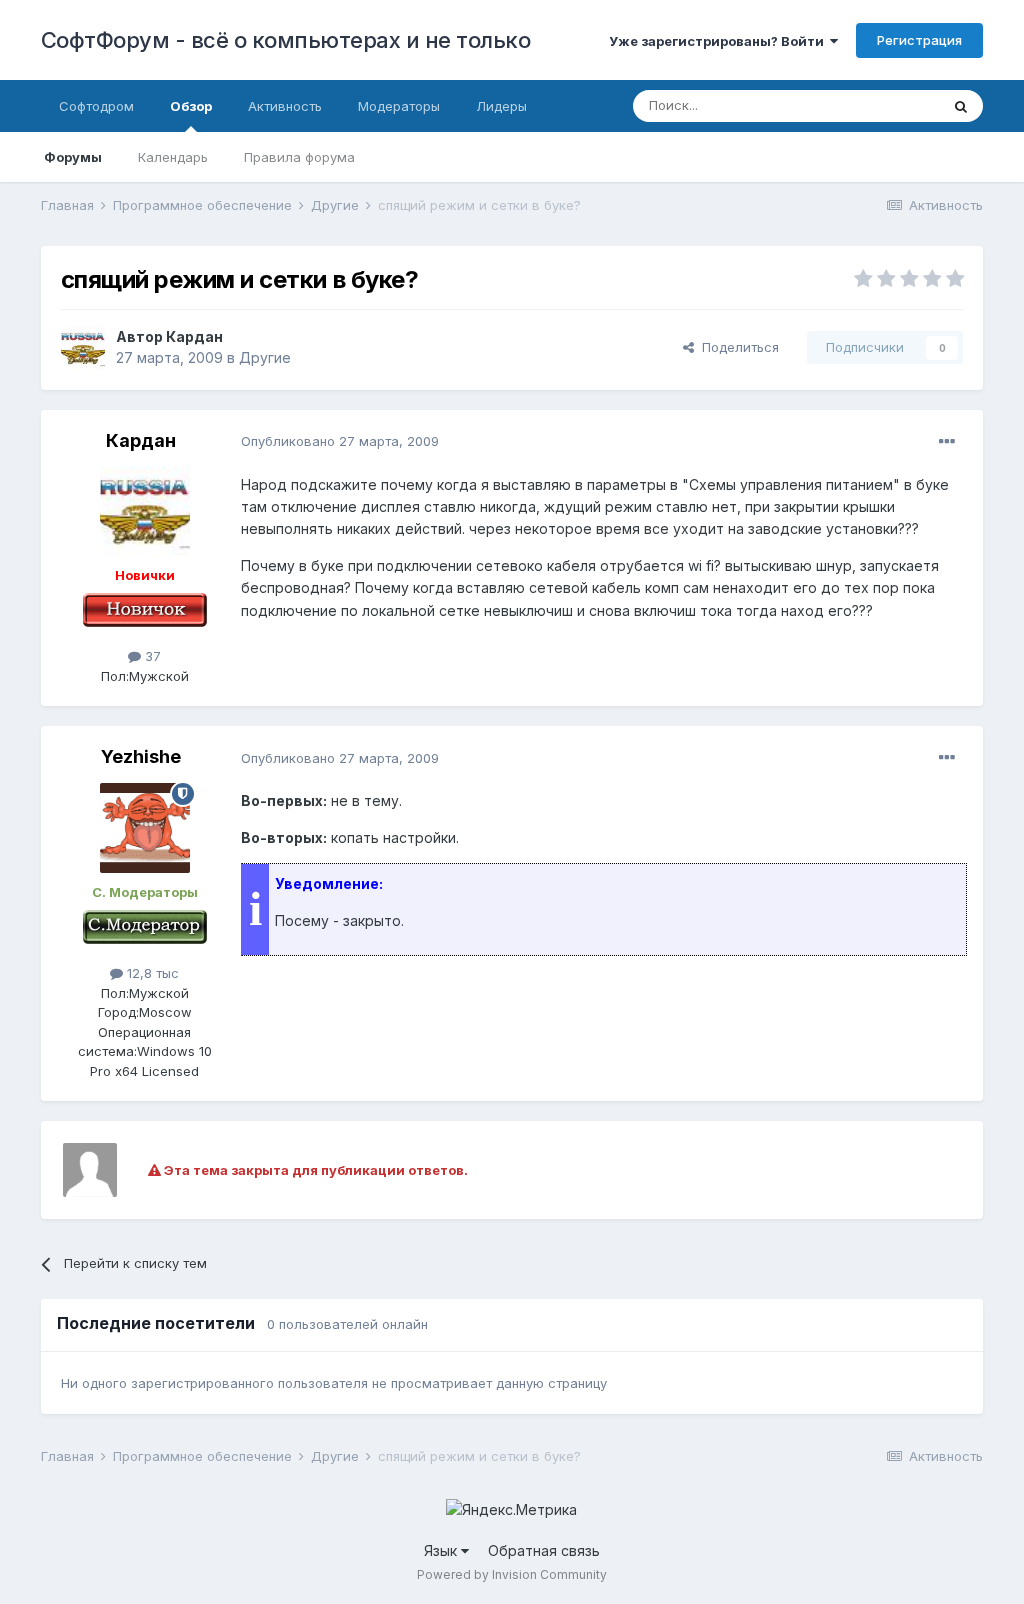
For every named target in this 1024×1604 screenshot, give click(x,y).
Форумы (73, 157)
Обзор (191, 106)
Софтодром (96, 106)
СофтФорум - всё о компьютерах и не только (286, 40)
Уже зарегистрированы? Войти (719, 41)
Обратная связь (544, 1550)
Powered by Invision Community (512, 1574)
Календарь (173, 157)
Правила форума (299, 157)
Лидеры (501, 106)
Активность (285, 106)
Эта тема (885, 105)
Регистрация (919, 40)
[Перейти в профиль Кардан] (83, 348)
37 (151, 656)
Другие (265, 357)
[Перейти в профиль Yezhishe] (145, 828)
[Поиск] (961, 106)
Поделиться (736, 347)
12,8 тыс (151, 973)
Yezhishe (141, 756)
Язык (442, 1550)
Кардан (194, 336)
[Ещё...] (947, 442)
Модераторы (399, 106)
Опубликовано (340, 441)
